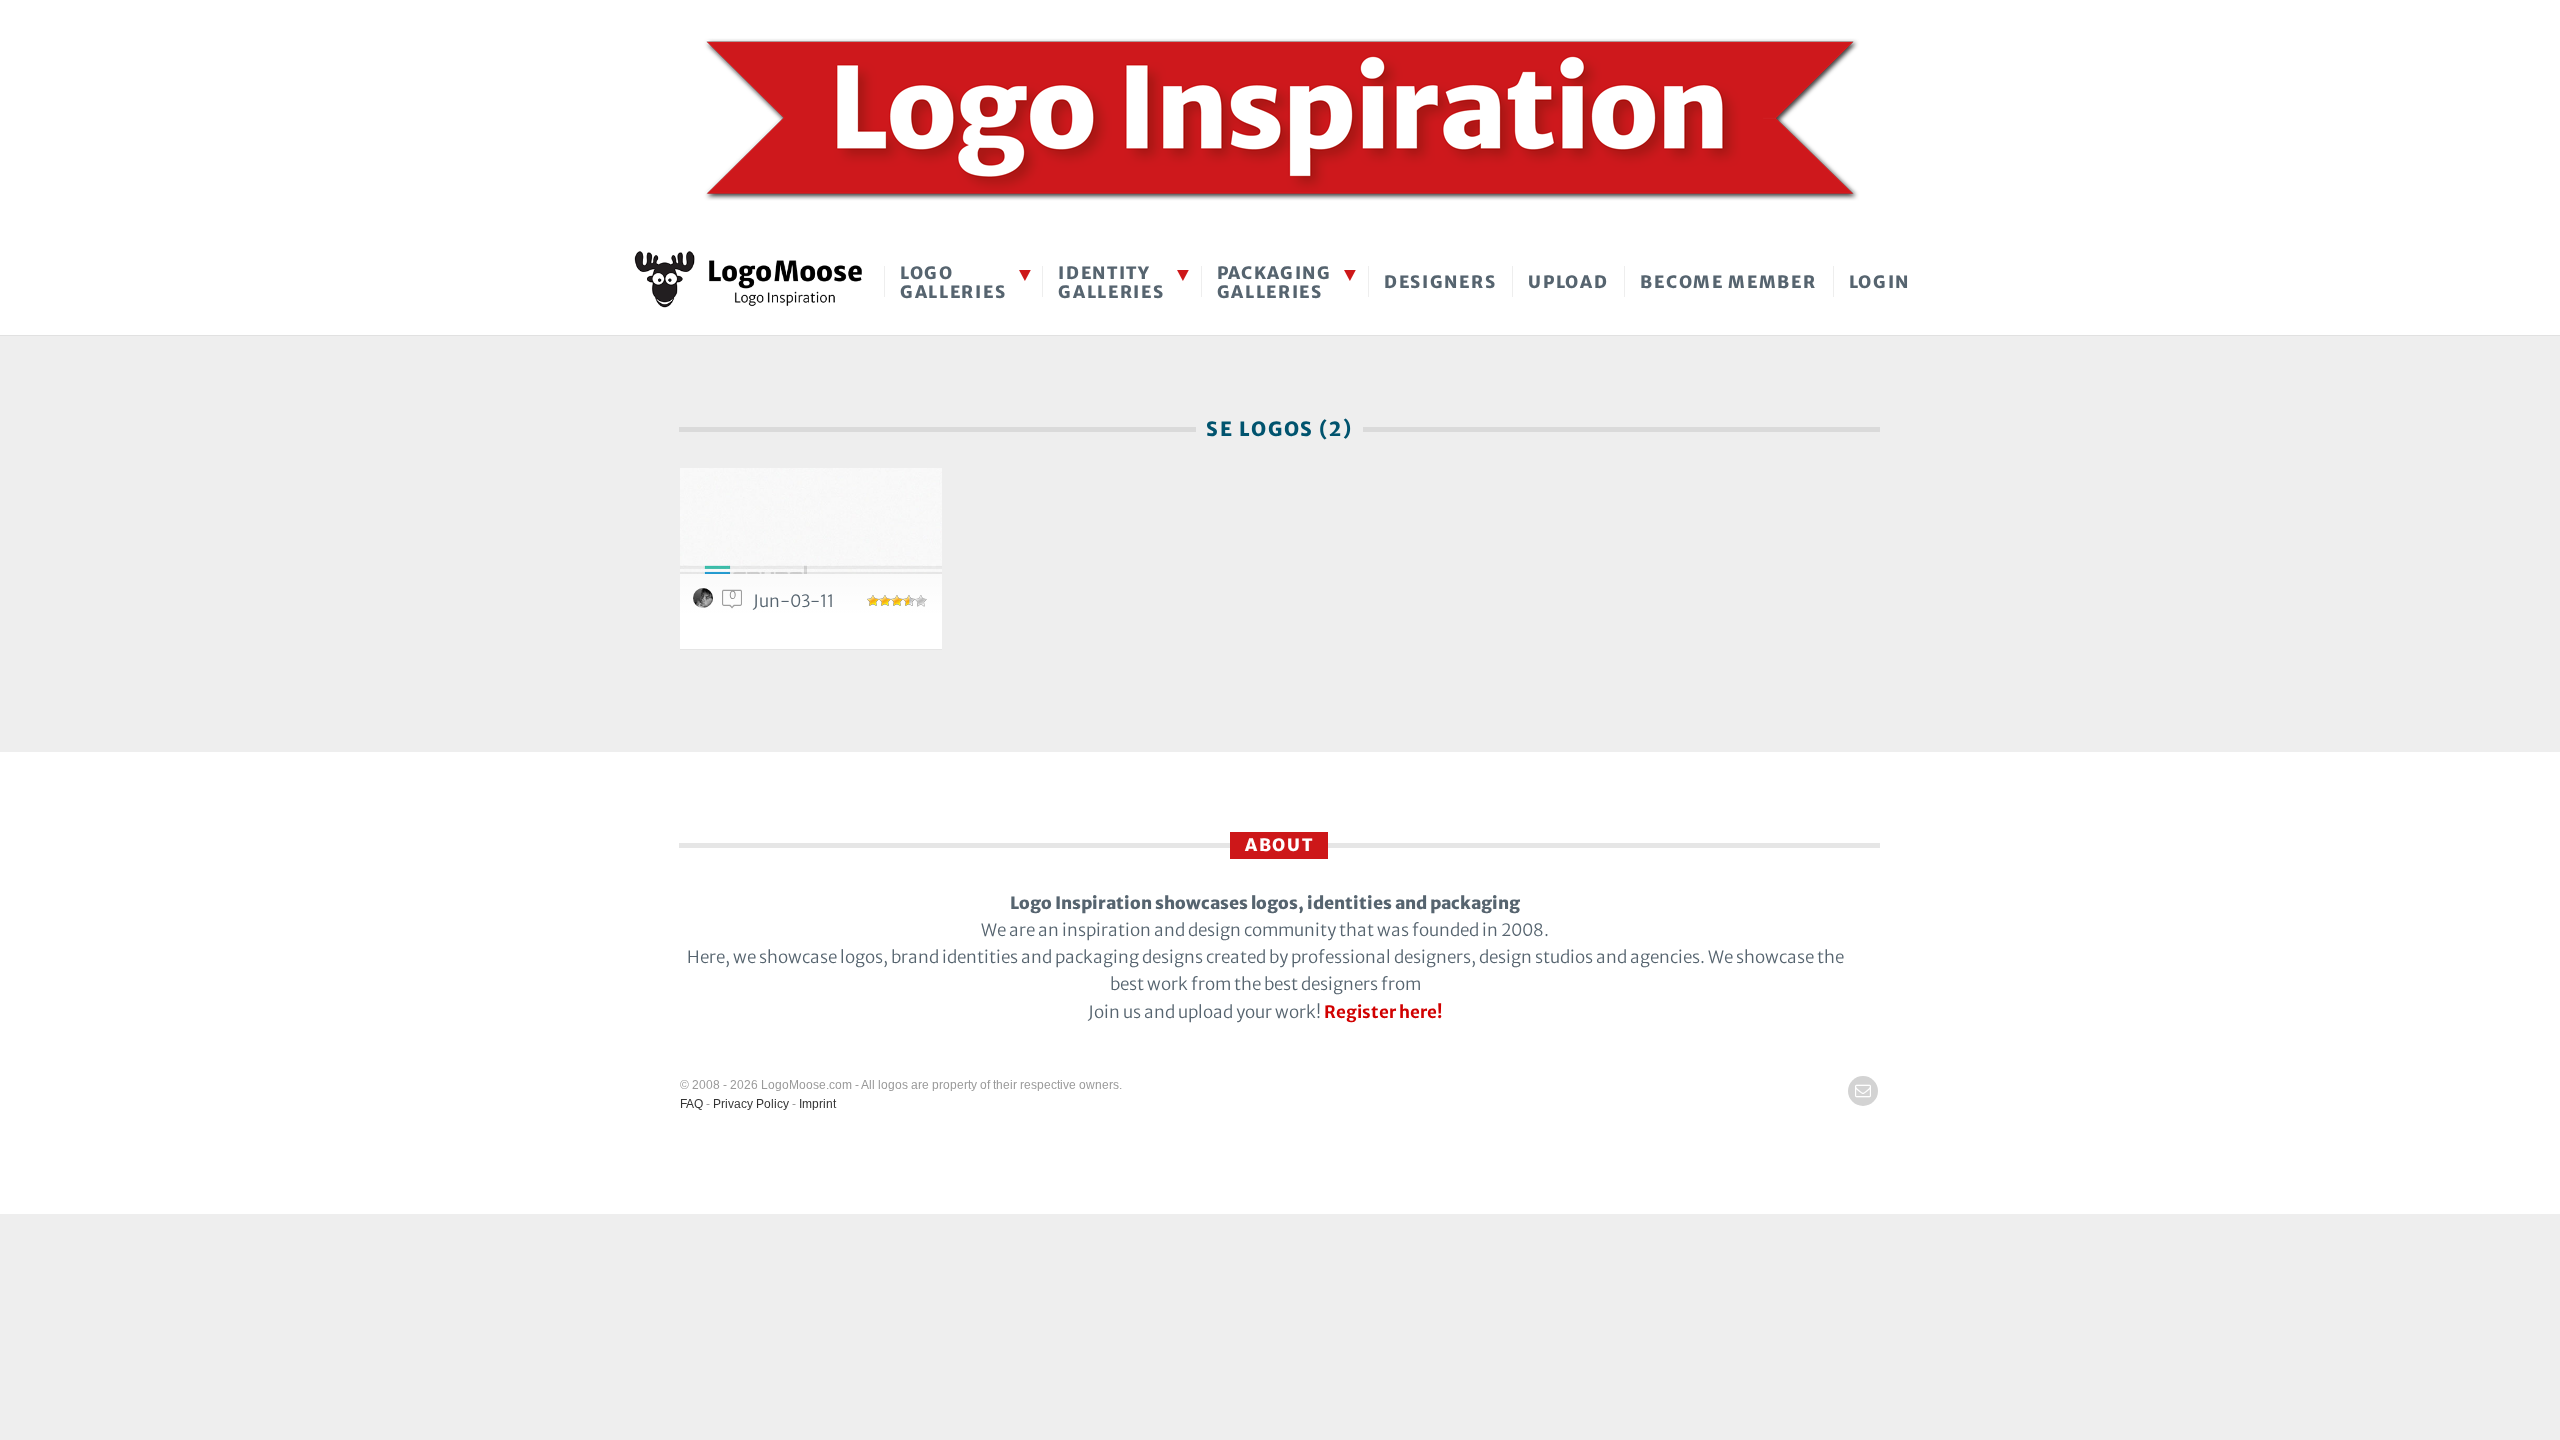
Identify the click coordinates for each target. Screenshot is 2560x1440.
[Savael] (811, 532)
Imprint (817, 1104)
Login (1880, 282)
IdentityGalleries (1111, 282)
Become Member (1728, 282)
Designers (1440, 282)
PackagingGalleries (1274, 282)
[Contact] (1863, 1091)
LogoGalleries (953, 282)
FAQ (691, 1104)
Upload (1568, 282)
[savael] (706, 603)
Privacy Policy (751, 1104)
